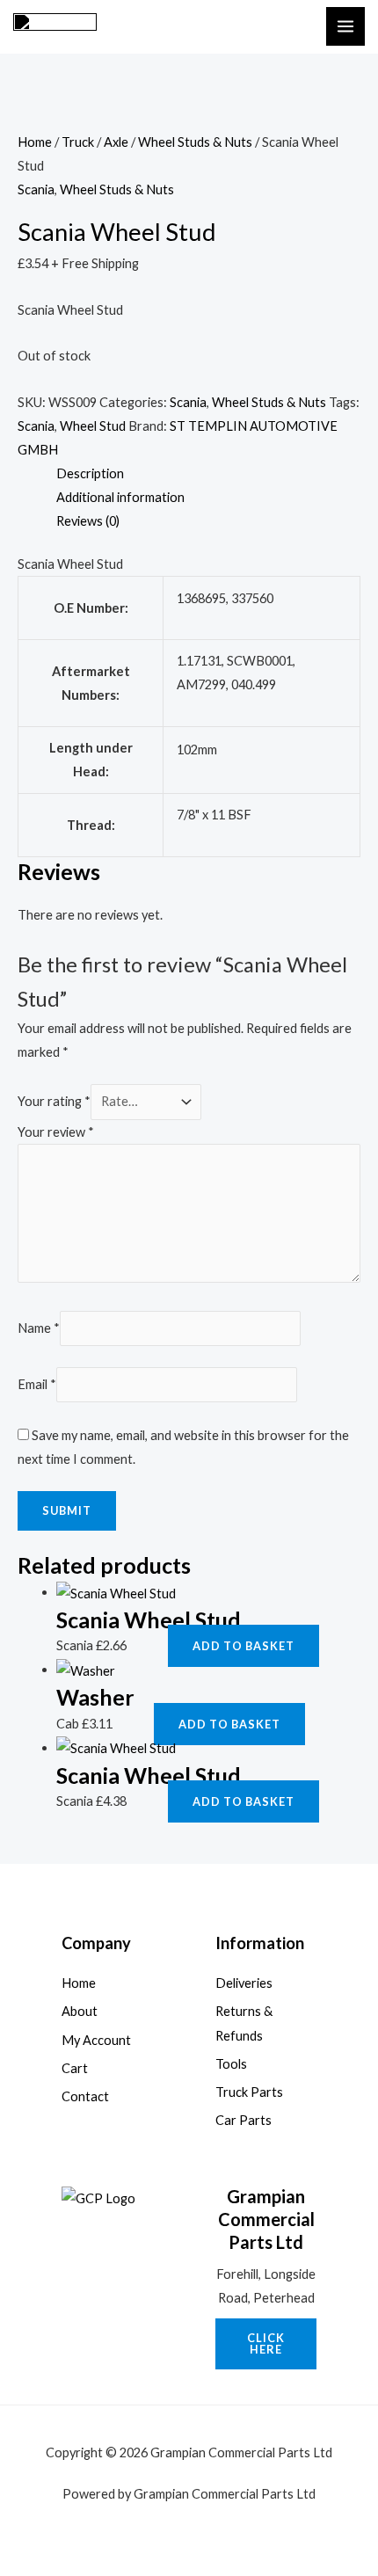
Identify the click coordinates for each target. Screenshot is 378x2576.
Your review (56, 1132)
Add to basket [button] (244, 1646)
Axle (116, 142)
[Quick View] (160, 1645)
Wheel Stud (93, 426)
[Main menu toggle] (345, 26)
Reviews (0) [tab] (88, 521)
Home (35, 142)
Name (39, 1328)
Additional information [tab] (120, 497)
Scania (36, 189)
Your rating (54, 1101)
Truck (78, 142)
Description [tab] (90, 473)
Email (37, 1384)
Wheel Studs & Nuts (195, 142)
